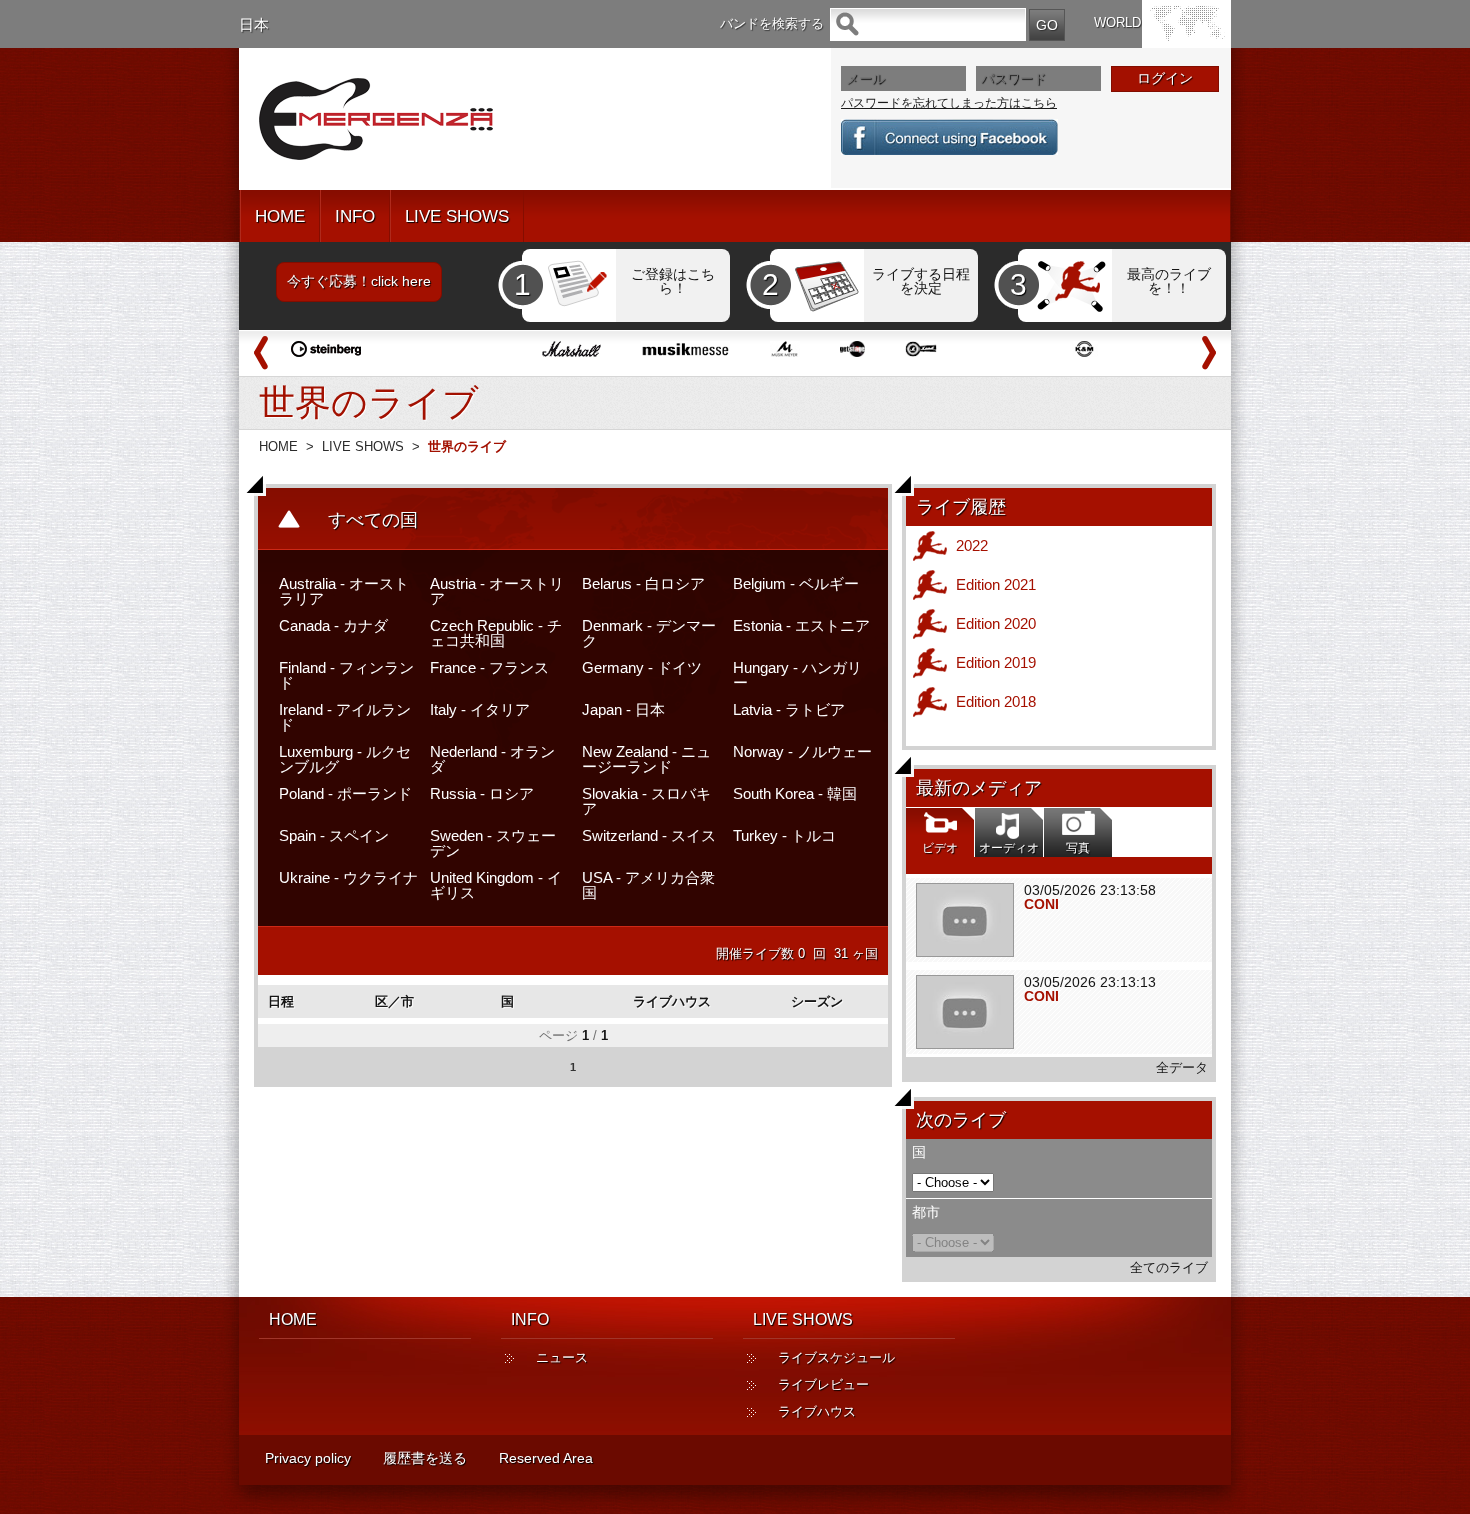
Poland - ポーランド (345, 793)
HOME (280, 216)
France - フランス (489, 667)
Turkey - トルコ (784, 835)
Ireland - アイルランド (345, 717)
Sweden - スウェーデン (493, 843)
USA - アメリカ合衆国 (648, 885)
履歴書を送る (425, 1458)
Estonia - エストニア (801, 625)
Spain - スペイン (334, 835)
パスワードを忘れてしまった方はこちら (949, 103)
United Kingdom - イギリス (496, 885)
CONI (1041, 904)
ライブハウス (817, 1411)
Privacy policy (308, 1458)
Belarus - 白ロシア (643, 583)
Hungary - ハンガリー (797, 675)
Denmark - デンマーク (649, 633)
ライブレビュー (823, 1384)
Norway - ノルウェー (802, 751)
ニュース (562, 1357)
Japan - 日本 (623, 709)
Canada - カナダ (333, 625)
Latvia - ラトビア (789, 709)
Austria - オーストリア (497, 591)
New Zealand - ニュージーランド (646, 759)
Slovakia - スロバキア (646, 801)
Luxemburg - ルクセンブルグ (345, 759)
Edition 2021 (996, 584)
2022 (972, 545)
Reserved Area (546, 1458)
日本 (254, 24)
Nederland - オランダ (492, 759)
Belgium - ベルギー (796, 583)
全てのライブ (1169, 1267)
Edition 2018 (996, 701)
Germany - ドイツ (642, 667)
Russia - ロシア (482, 793)
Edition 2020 (996, 623)
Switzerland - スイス (649, 835)
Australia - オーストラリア (344, 591)
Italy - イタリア (480, 709)
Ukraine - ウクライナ (348, 877)
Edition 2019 (996, 662)
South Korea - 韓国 (795, 793)
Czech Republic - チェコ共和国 (496, 633)
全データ (1182, 1067)
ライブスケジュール (836, 1357)
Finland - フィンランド (346, 675)
